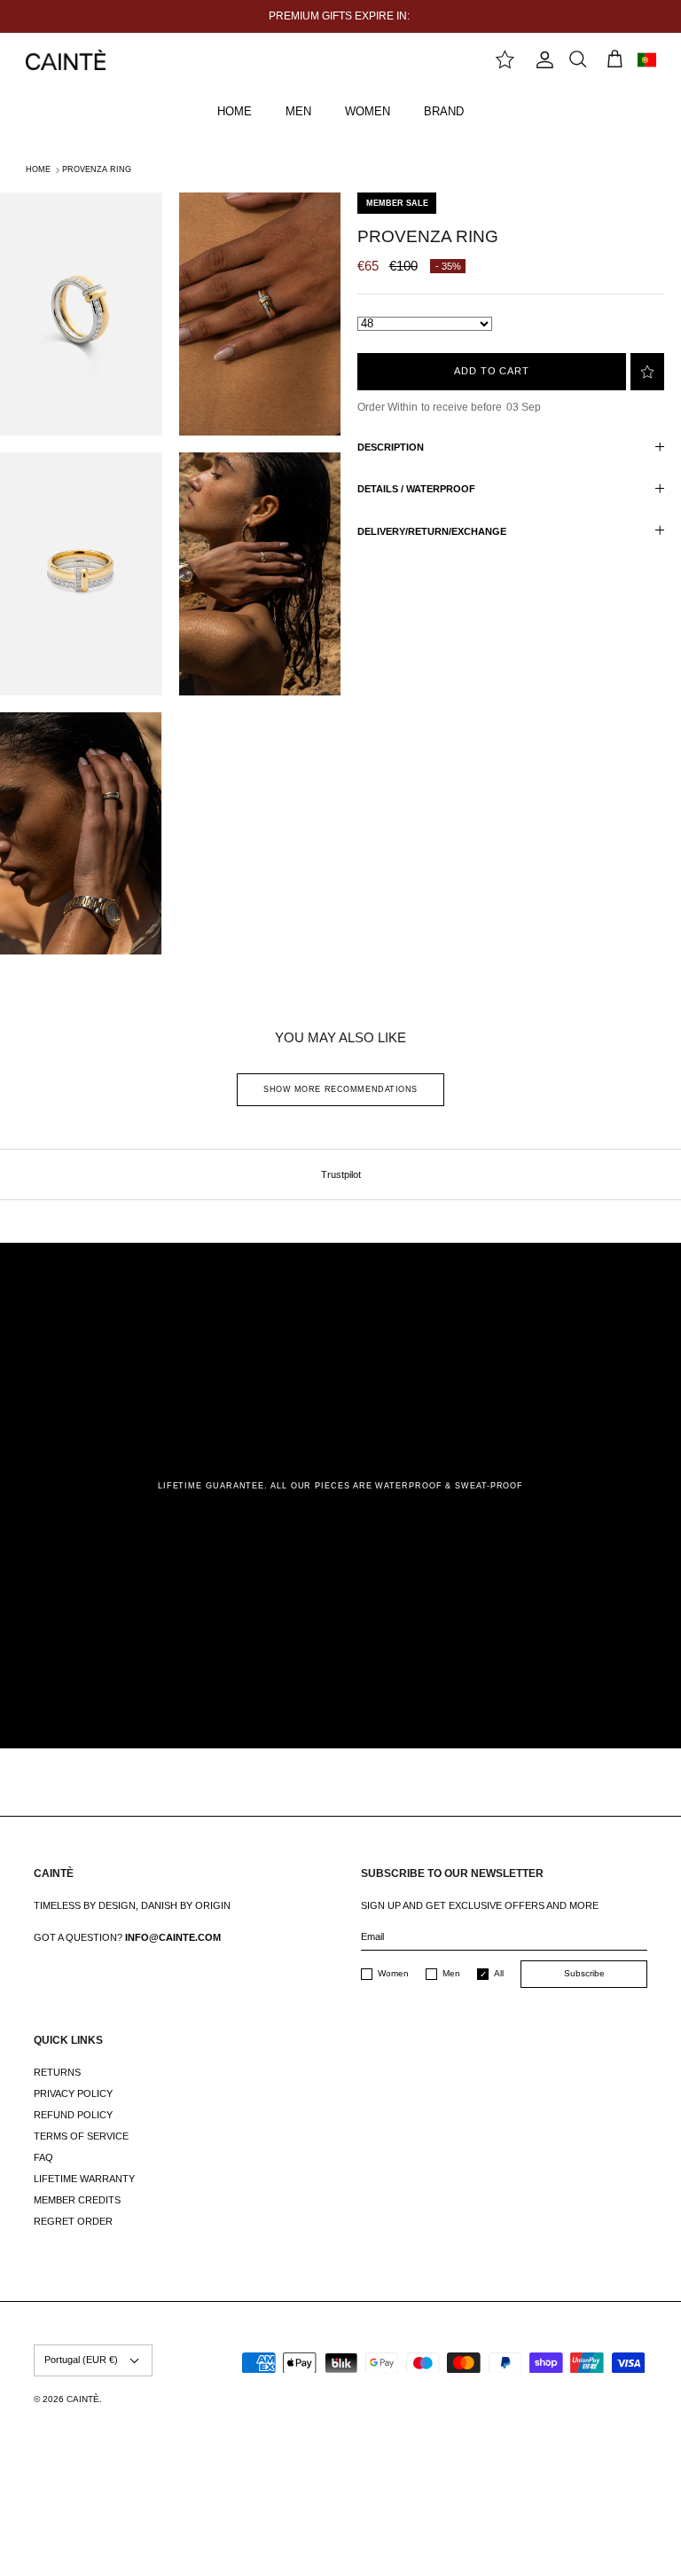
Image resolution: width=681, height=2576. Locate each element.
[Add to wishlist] (647, 372)
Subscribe (584, 1973)
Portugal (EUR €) (81, 2360)
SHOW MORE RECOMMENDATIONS (340, 1089)
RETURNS (57, 2072)
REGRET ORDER (73, 2221)
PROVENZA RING (97, 169)
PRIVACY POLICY (73, 2093)
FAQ (43, 2157)
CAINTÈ (83, 2399)
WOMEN (368, 111)
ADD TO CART (492, 371)
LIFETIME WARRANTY (84, 2179)
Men (451, 1973)
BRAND (444, 111)
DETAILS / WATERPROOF (416, 489)
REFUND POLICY (73, 2115)
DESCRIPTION (391, 447)
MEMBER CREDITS (77, 2200)
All (499, 1973)
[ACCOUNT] (541, 60)
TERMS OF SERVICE (81, 2136)
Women (393, 1973)
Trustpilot (341, 1174)
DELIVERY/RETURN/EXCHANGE (432, 531)
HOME (235, 111)
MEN (298, 111)
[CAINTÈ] (66, 60)
